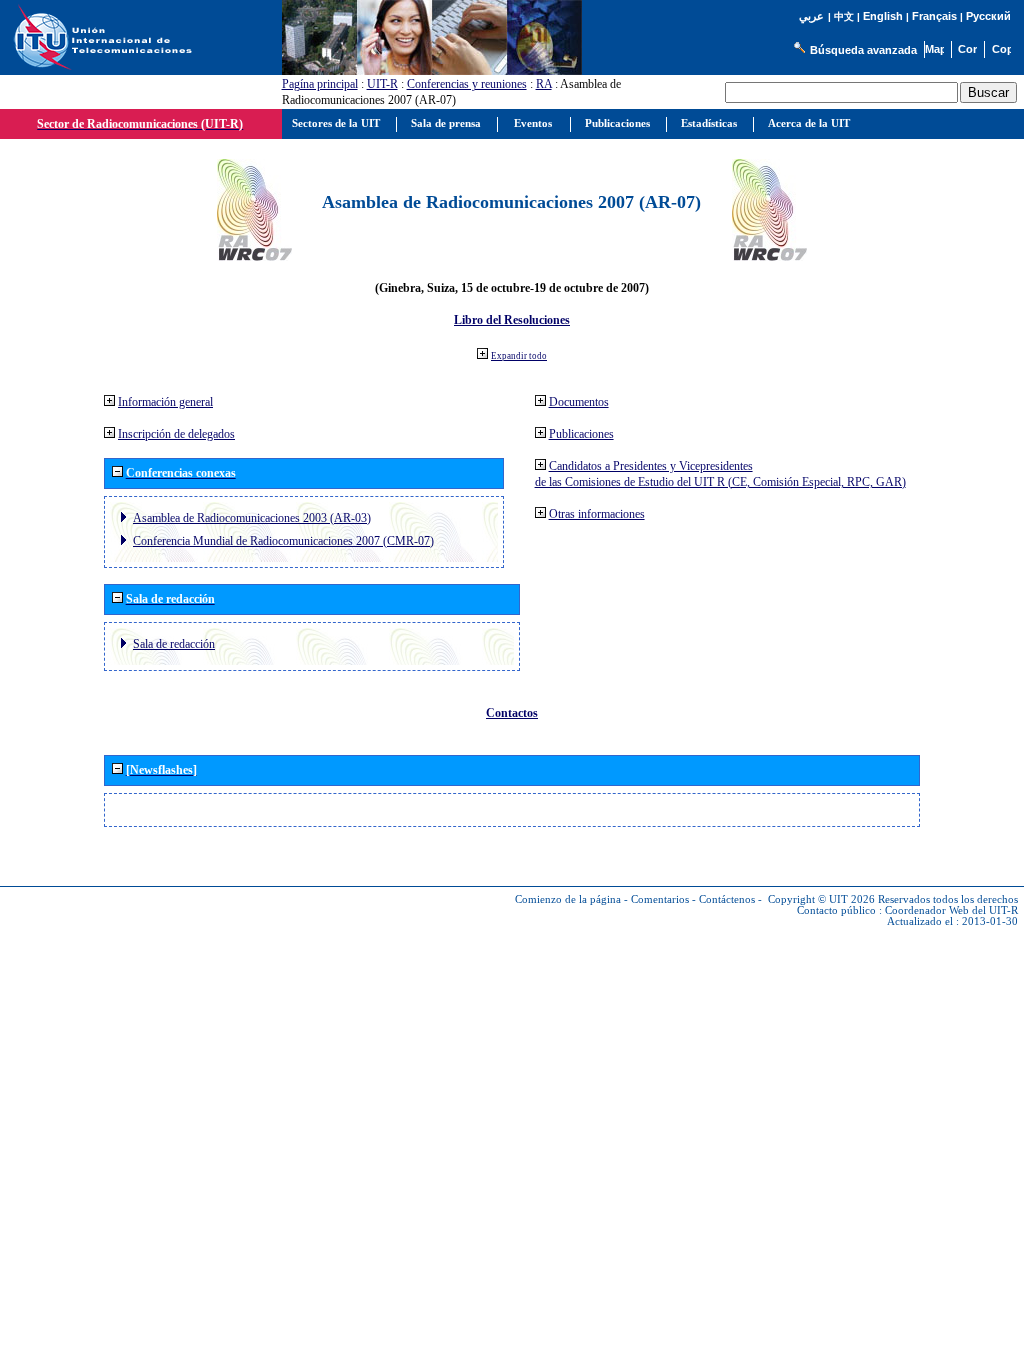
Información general (165, 402)
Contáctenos (727, 899)
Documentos (579, 402)
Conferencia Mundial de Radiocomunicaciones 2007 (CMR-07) (283, 541)
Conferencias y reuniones (467, 84)
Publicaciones (581, 434)
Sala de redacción (174, 644)
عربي (811, 16)
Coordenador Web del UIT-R (951, 910)
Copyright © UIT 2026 (821, 899)
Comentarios (660, 899)
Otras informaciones (597, 514)
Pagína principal (320, 84)
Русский (988, 16)
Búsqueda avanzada (863, 50)
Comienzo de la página (568, 899)
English (883, 16)
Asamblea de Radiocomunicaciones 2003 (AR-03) (252, 518)
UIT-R (382, 84)
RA (544, 84)
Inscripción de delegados (176, 434)
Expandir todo (519, 356)
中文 (844, 16)
